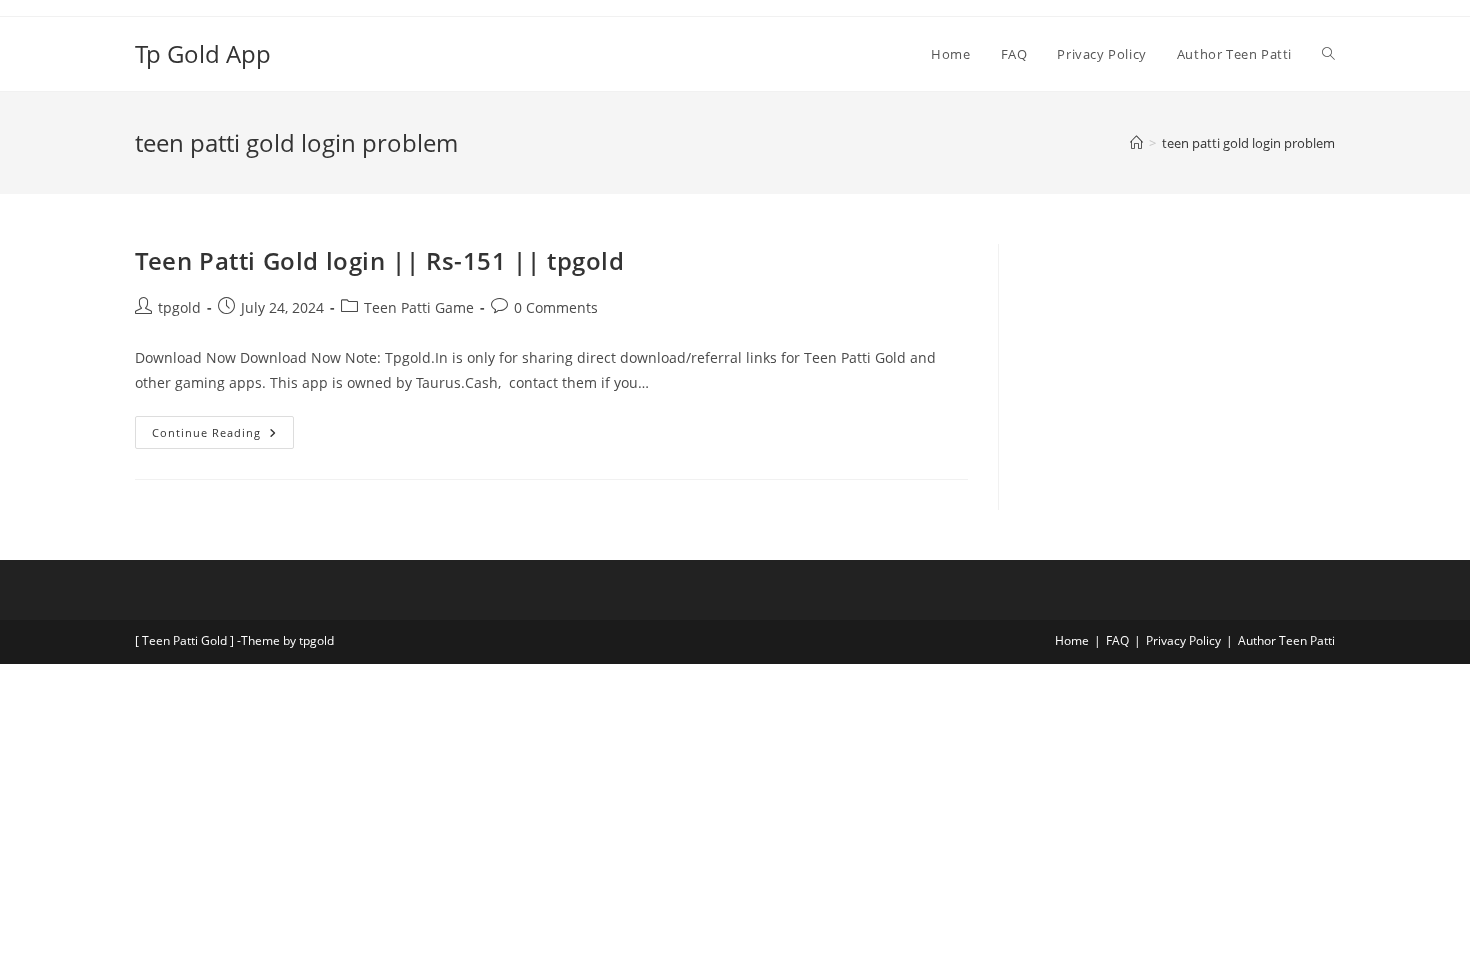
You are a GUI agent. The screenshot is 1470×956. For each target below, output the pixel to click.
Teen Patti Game (419, 307)
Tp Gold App (203, 53)
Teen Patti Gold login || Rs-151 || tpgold (380, 260)
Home (1072, 640)
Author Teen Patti (1286, 640)
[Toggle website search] (1328, 54)
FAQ (1117, 640)
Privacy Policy (1183, 640)
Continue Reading (223, 428)
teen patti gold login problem (1248, 143)
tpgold (179, 307)
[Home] (1136, 143)
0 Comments (556, 307)
